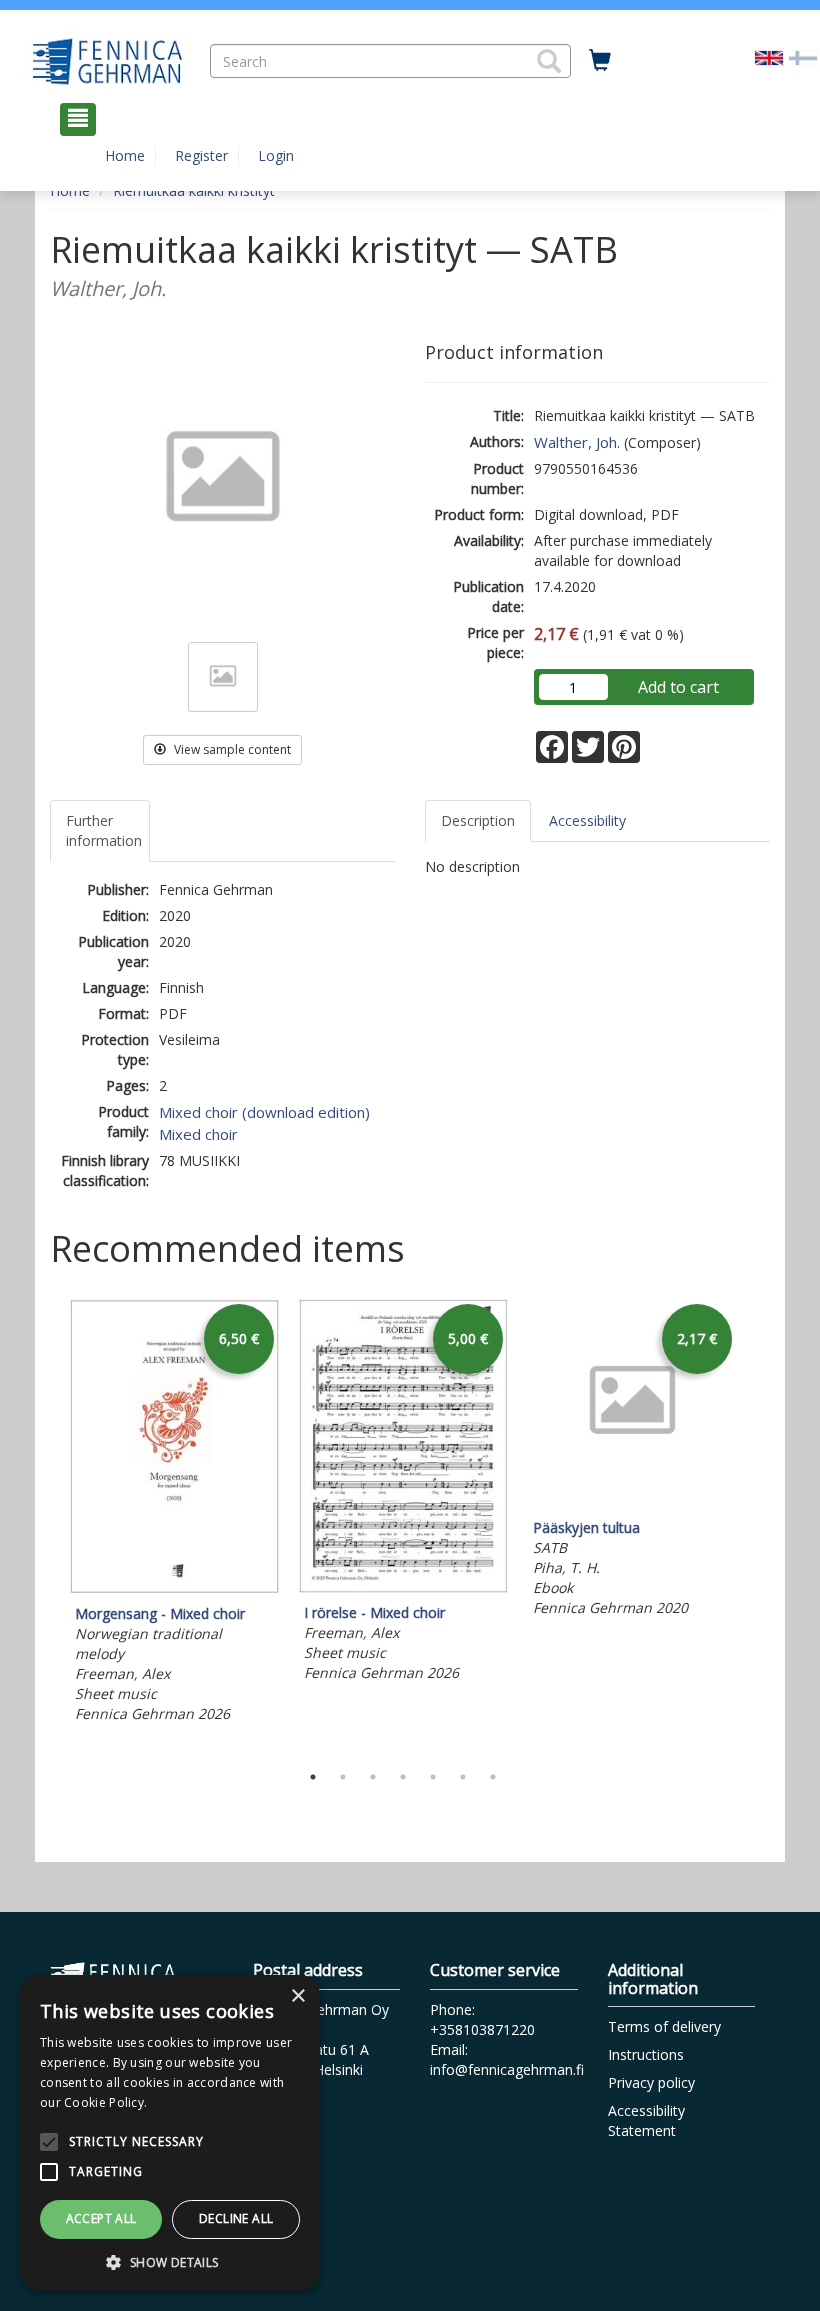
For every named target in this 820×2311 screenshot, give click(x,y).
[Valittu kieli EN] (769, 55)
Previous (45, 1525)
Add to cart (678, 687)
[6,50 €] (174, 1588)
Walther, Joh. (577, 442)
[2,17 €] (632, 1502)
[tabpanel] (174, 1514)
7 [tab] (493, 1777)
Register (201, 155)
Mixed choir (198, 1134)
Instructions (646, 2054)
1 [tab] (313, 1777)
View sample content (231, 749)
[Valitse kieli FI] (803, 55)
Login (276, 155)
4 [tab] (403, 1777)
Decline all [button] (236, 2218)
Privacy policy (651, 2082)
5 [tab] (433, 1777)
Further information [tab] (104, 830)
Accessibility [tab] (587, 820)
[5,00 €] (403, 1587)
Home (125, 155)
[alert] (170, 2133)
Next (760, 1525)
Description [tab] (478, 820)
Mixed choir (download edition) (264, 1112)
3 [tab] (373, 1777)
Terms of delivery (664, 2026)
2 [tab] (343, 1777)
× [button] (297, 1996)
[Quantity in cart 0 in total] (600, 61)
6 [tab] (463, 1777)
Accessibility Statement (646, 2120)
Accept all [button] (101, 2218)
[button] (549, 61)
